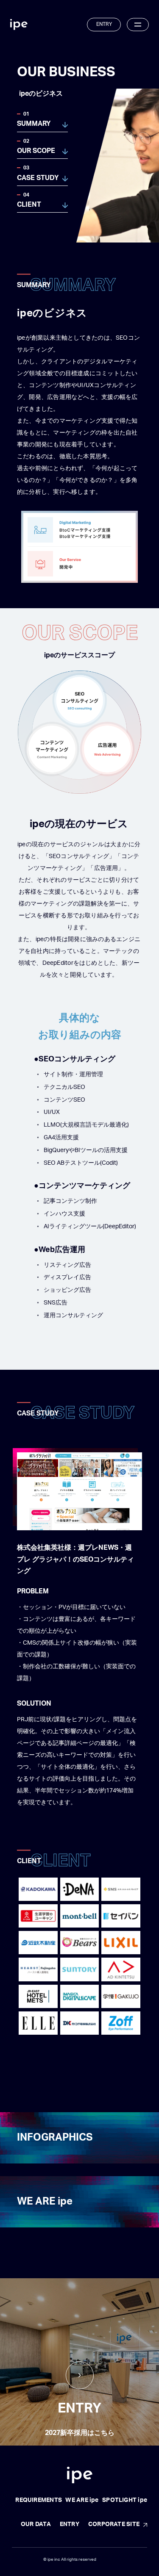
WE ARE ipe (45, 2202)
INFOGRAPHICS (55, 2138)
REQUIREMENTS (39, 2500)
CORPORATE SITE (114, 2524)
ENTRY (104, 24)
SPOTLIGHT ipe (125, 2500)
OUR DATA (36, 2524)
